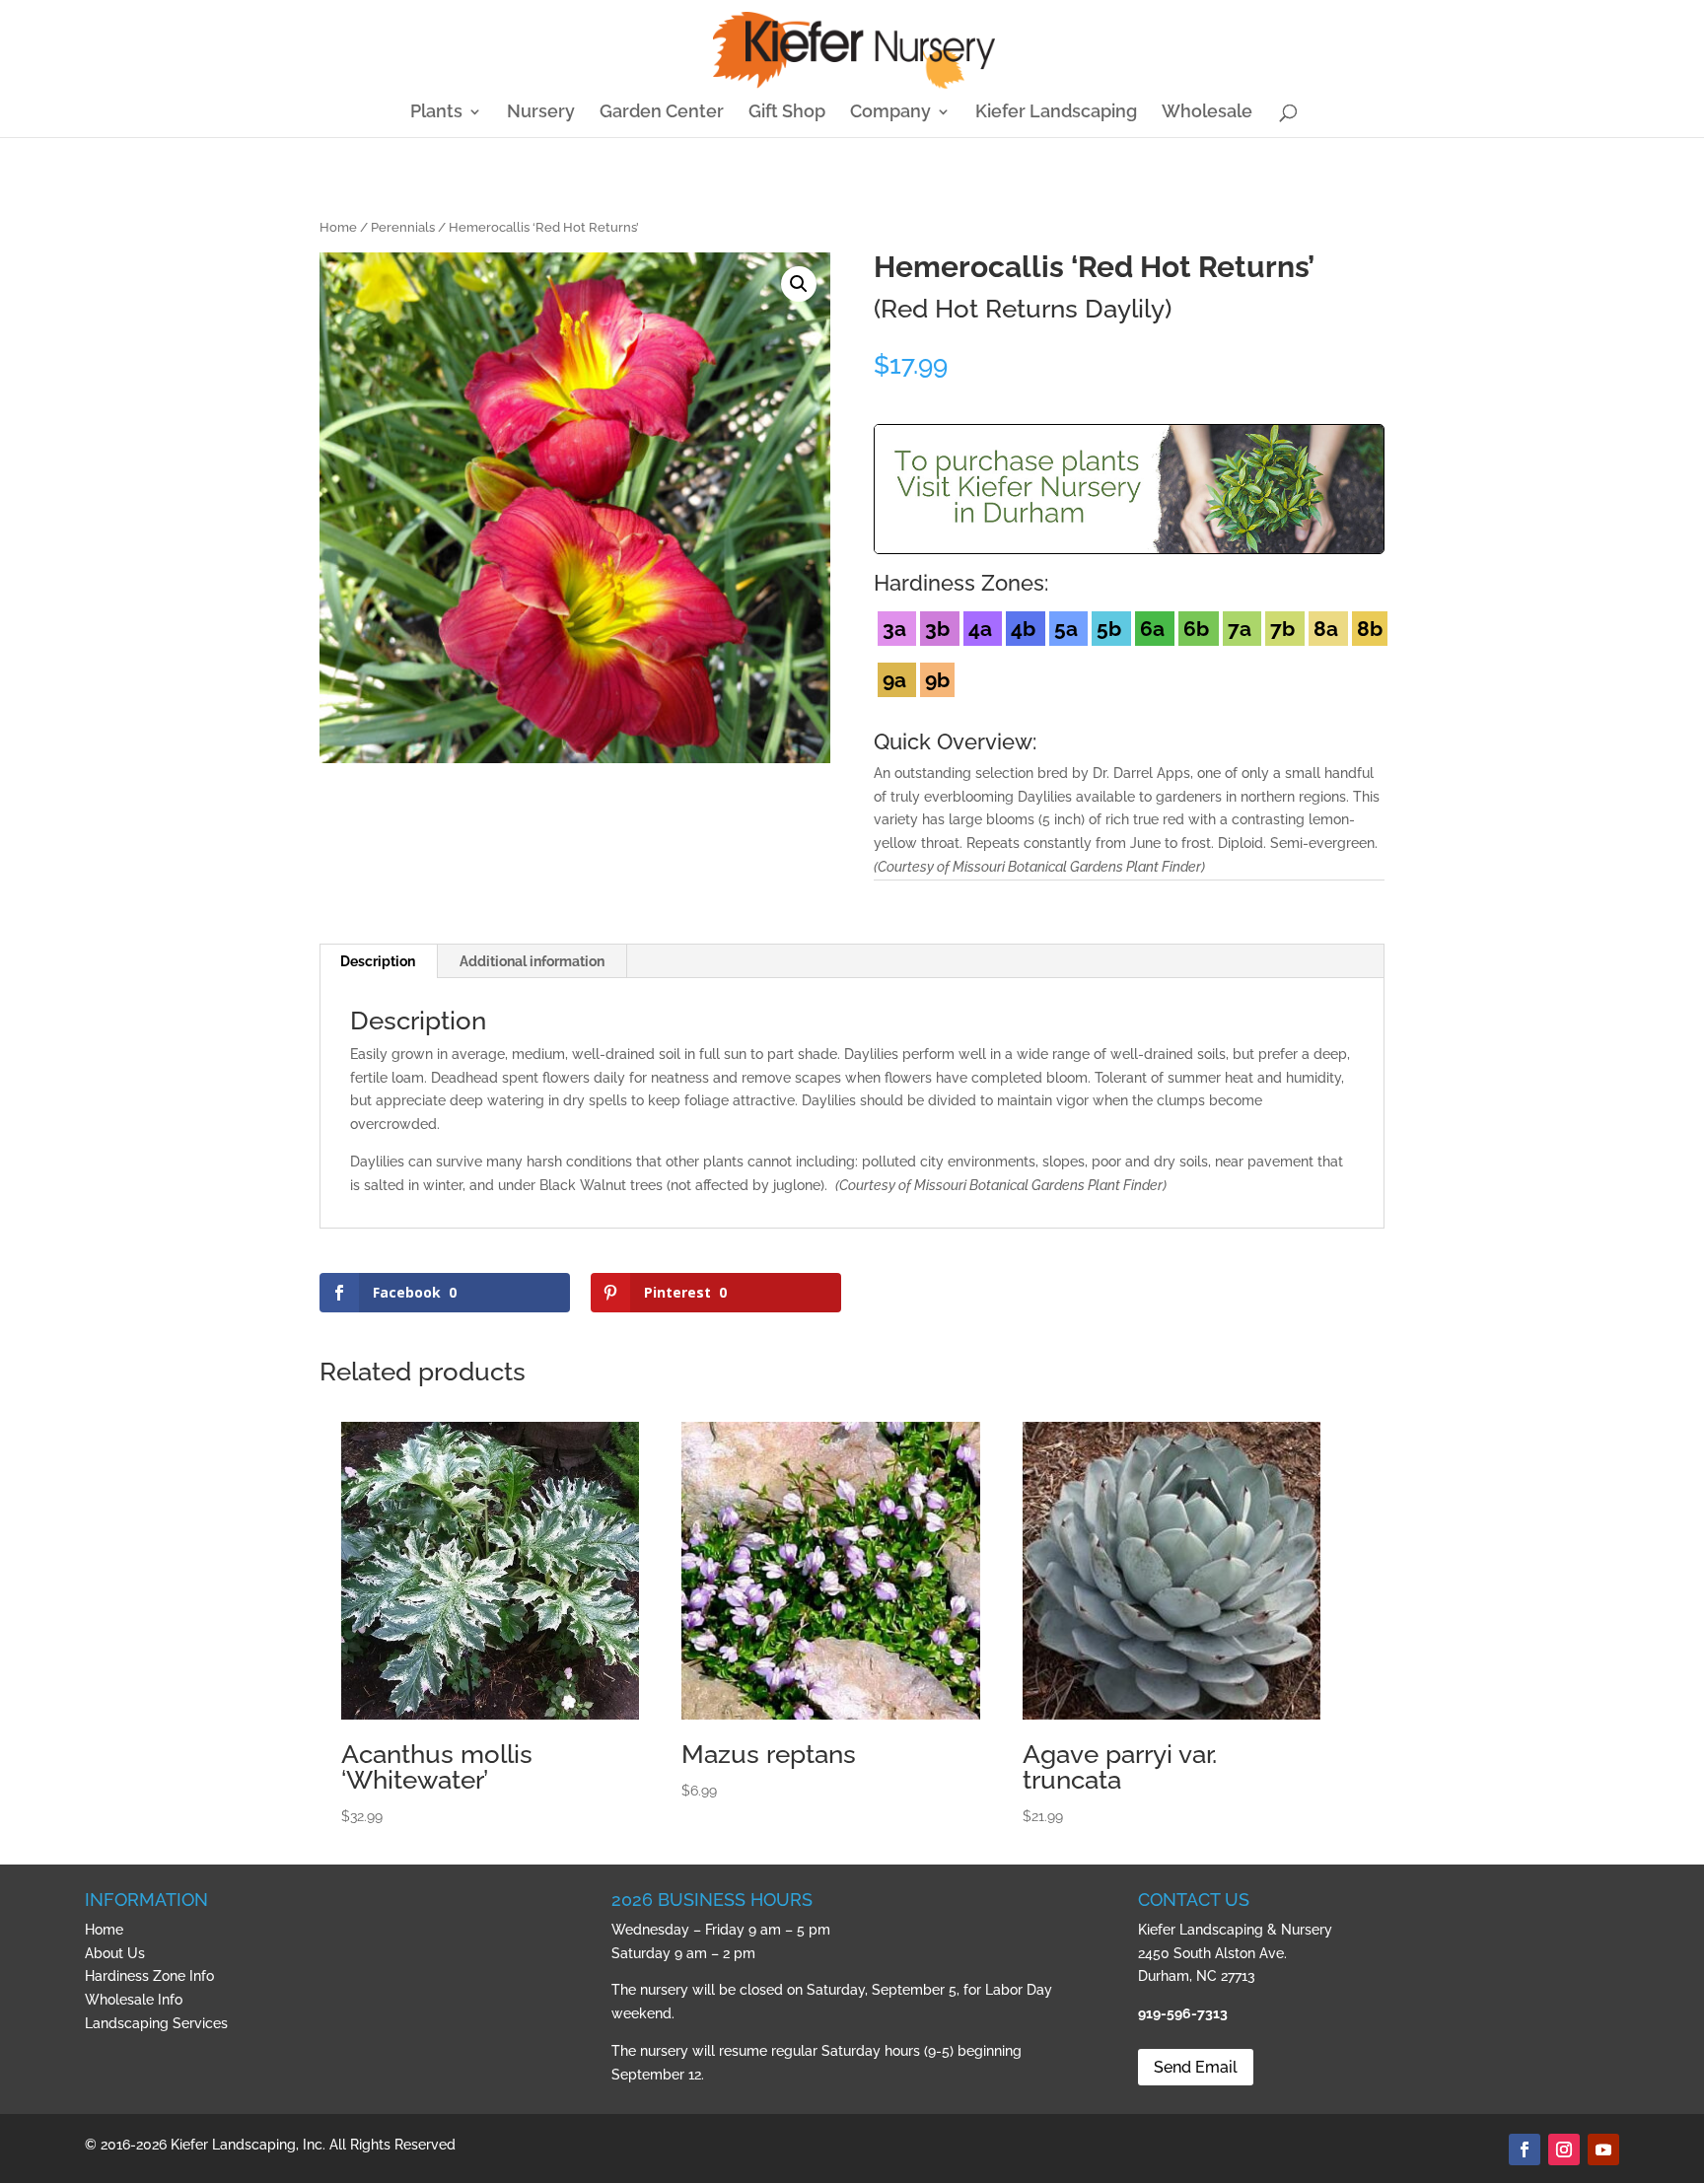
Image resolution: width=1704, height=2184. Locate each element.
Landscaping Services (156, 2023)
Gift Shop (787, 113)
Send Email (1196, 2067)
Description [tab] (378, 961)
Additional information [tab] (532, 961)
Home (338, 227)
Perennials (403, 227)
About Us (115, 1953)
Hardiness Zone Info (149, 1976)
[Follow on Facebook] (1525, 2149)
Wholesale (1207, 113)
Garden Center (662, 113)
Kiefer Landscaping (1056, 113)
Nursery (541, 113)
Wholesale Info (134, 2000)
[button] (799, 284)
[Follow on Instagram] (1564, 2149)
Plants (436, 113)
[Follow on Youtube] (1603, 2149)
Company (890, 113)
